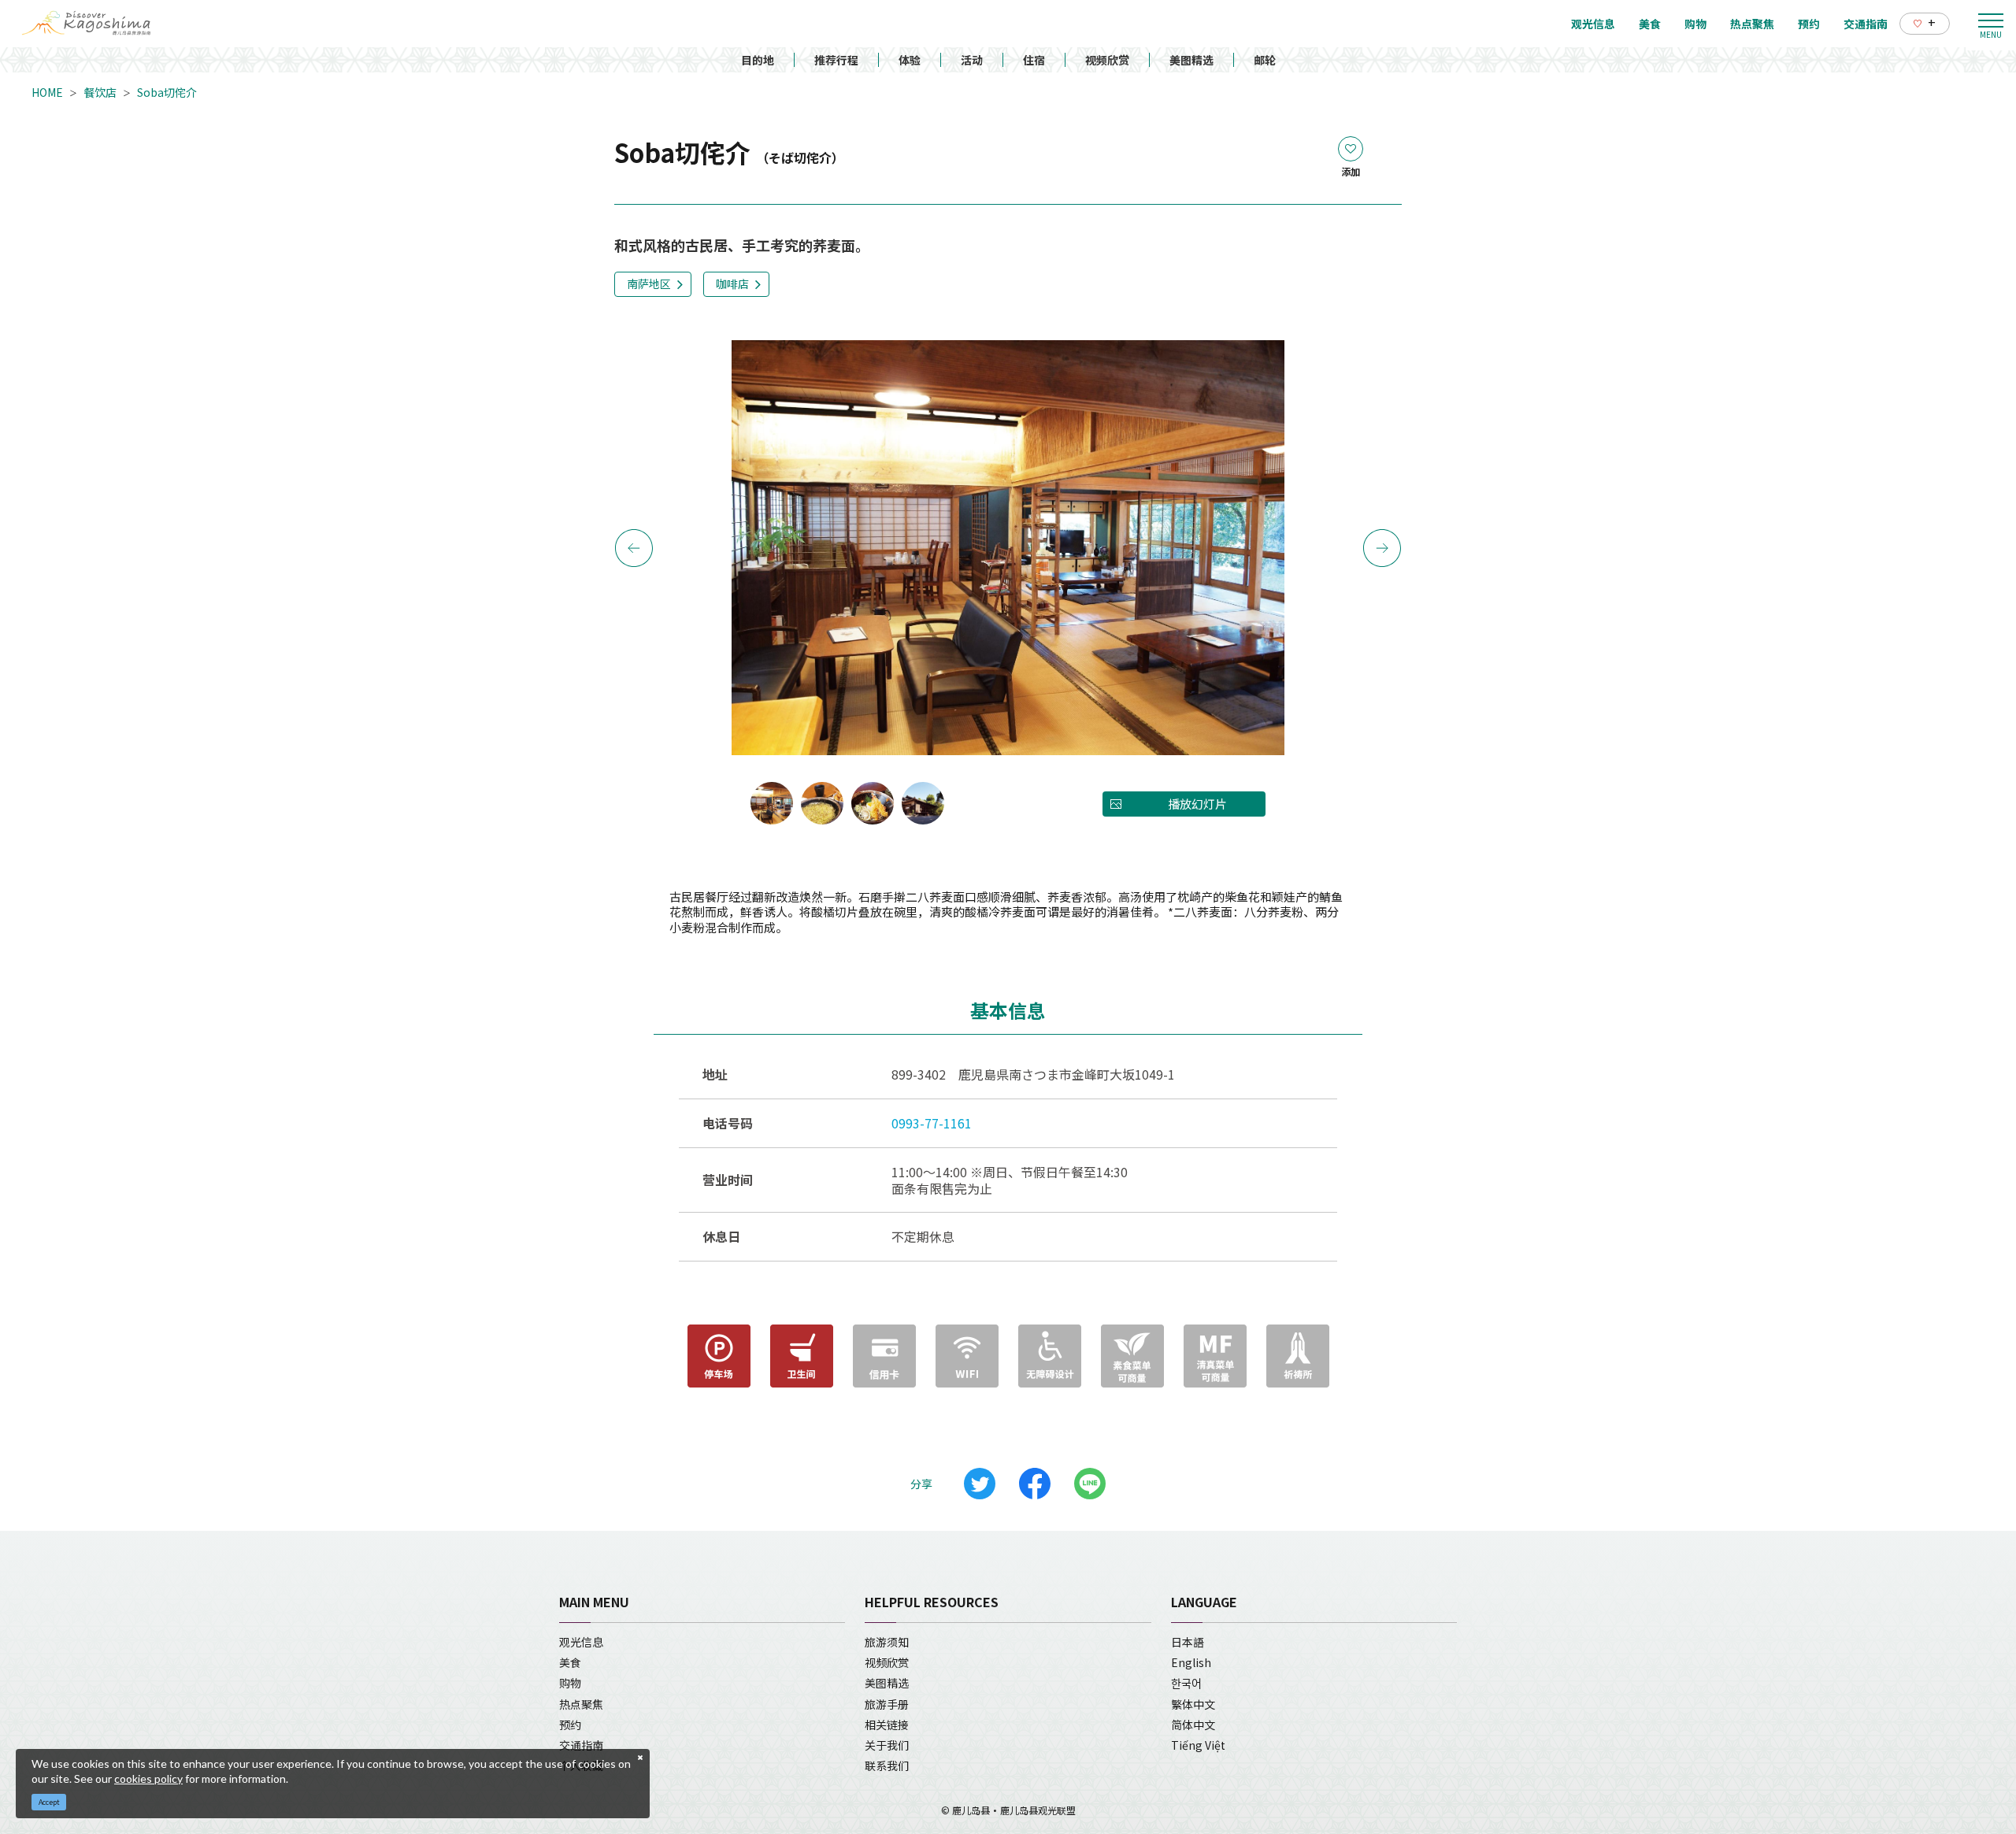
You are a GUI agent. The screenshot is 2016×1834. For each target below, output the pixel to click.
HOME (47, 92)
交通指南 (581, 1745)
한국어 (1186, 1683)
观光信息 (581, 1642)
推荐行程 (836, 60)
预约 (570, 1725)
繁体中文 (1193, 1704)
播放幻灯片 (1197, 804)
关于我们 (887, 1745)
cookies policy (148, 1778)
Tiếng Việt (1198, 1745)
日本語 (1188, 1642)
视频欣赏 (1107, 60)
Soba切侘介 (167, 92)
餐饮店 (100, 92)
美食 (570, 1662)
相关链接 (887, 1725)
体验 (910, 60)
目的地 (758, 60)
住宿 (1034, 60)
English (1191, 1662)
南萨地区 (649, 283)
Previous (634, 548)
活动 (972, 60)
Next (1382, 548)
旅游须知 (887, 1642)
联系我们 (887, 1765)
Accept (49, 1802)
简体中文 (1193, 1725)
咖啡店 (732, 283)
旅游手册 (887, 1704)
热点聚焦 (581, 1704)
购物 (570, 1683)
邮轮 (1265, 60)
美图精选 (1191, 60)
